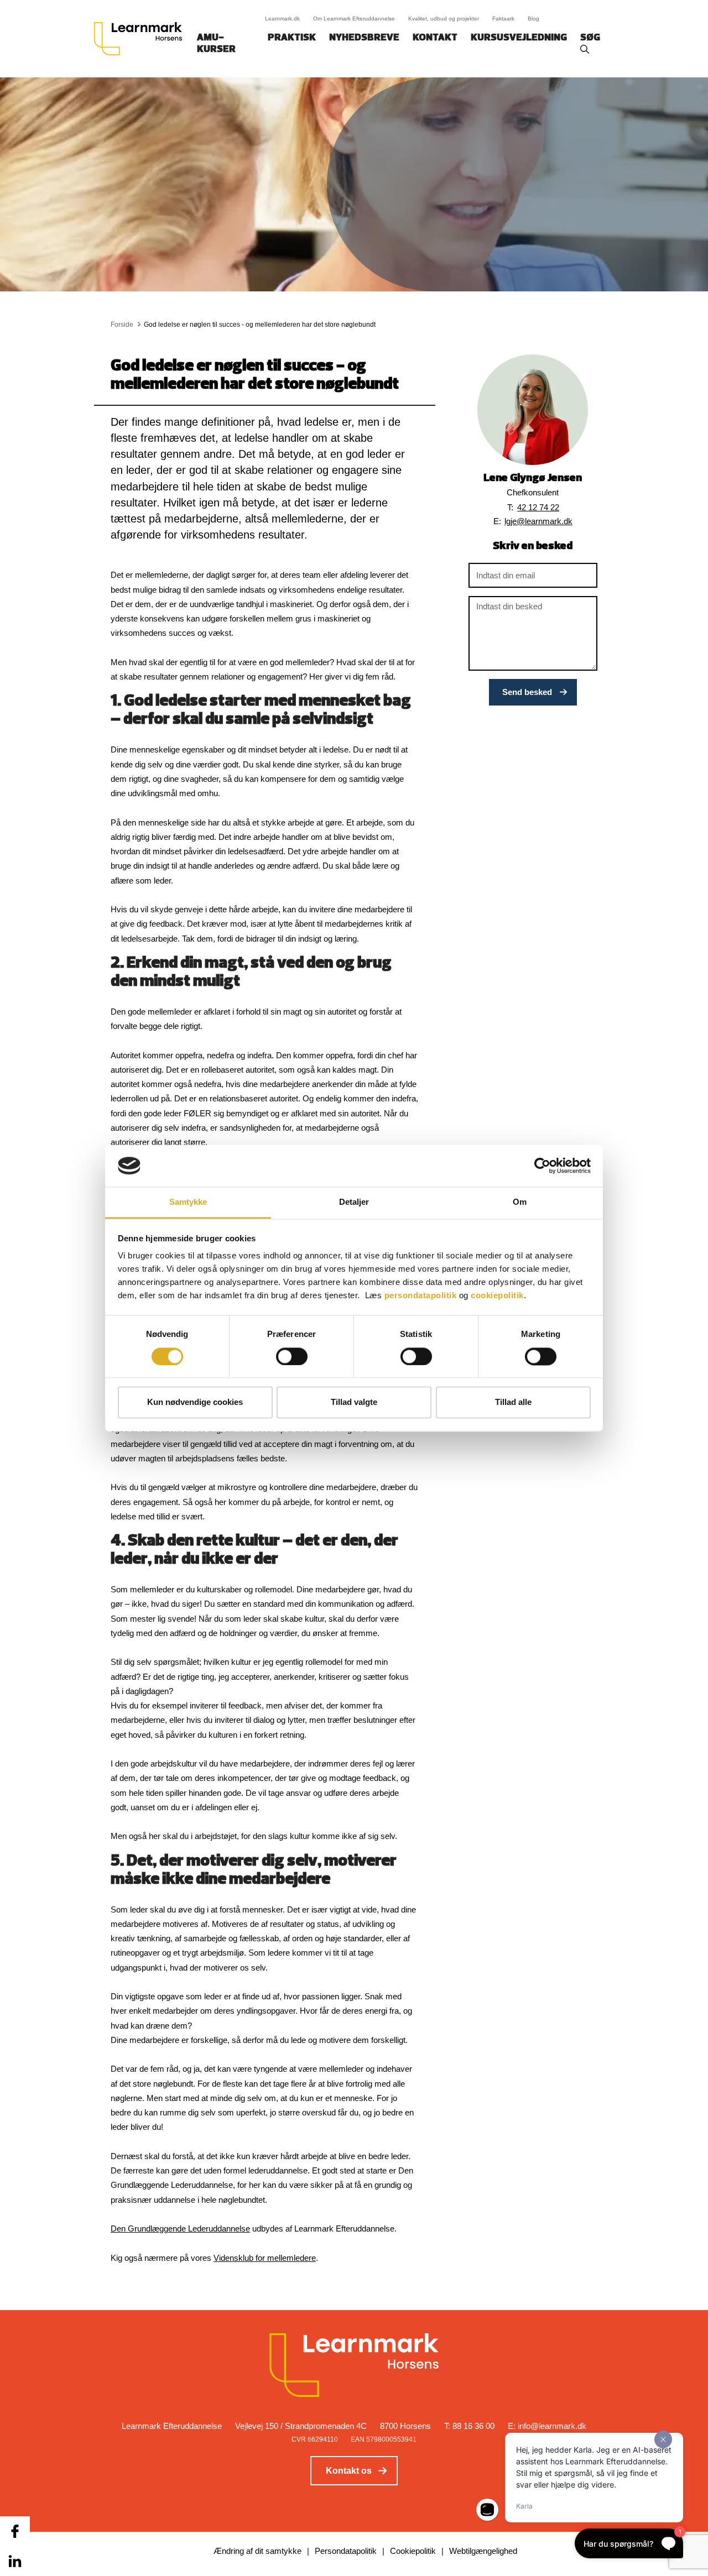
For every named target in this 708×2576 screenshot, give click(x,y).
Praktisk (292, 38)
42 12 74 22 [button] (538, 507)
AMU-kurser (216, 44)
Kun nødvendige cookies (195, 1402)
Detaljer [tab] (354, 1202)
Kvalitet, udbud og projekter (444, 19)
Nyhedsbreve (364, 38)
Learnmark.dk (282, 19)
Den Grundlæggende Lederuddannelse (180, 2228)
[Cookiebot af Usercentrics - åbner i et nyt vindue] (542, 1166)
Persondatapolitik (346, 2551)
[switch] (292, 1356)
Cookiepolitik (413, 2551)
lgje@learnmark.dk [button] (538, 521)
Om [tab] (520, 1202)
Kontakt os (349, 2471)
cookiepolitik (497, 1296)
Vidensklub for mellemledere (265, 2258)
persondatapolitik (421, 1296)
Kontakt (435, 38)
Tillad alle (513, 1402)
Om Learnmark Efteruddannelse (354, 19)
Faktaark (503, 19)
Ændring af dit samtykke (257, 2551)
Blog (533, 19)
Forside (122, 325)
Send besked (527, 692)
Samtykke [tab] (188, 1202)
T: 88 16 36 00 (469, 2426)
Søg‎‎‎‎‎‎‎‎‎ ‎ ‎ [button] (592, 38)
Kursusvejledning (519, 38)
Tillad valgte (354, 1402)
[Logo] (142, 39)
